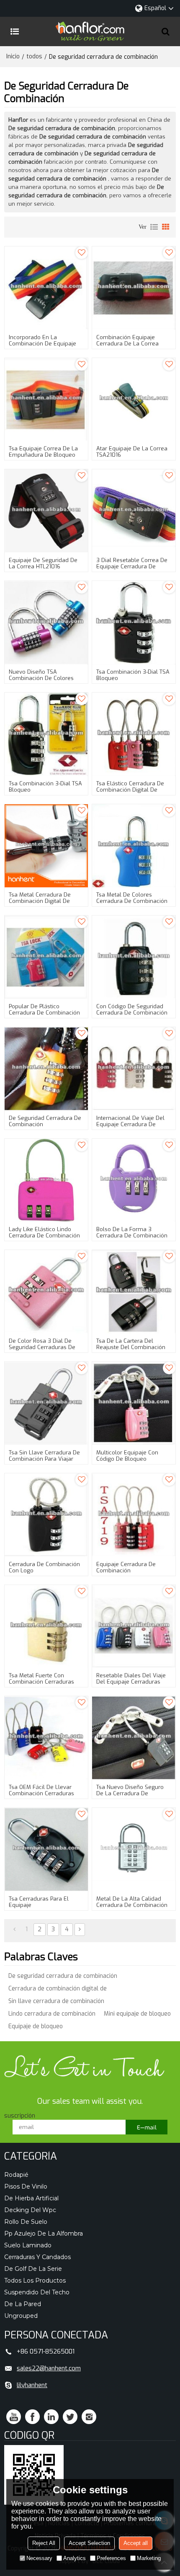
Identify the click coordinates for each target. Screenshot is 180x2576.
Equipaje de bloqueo (36, 2026)
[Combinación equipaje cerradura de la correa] (134, 288)
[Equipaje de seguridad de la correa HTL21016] (46, 511)
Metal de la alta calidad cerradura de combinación (132, 1902)
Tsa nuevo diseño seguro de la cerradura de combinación (130, 1793)
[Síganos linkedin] (51, 2417)
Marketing (149, 2558)
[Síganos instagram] (89, 2417)
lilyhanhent (32, 2385)
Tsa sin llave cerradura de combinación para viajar (44, 1456)
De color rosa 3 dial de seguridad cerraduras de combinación (42, 1347)
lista (154, 227)
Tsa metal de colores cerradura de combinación (132, 898)
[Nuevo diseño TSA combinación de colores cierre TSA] (46, 623)
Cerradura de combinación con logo (44, 1567)
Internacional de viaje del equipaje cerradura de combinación (130, 1124)
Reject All (44, 2543)
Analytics (75, 2558)
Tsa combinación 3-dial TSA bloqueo (133, 675)
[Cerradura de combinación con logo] (46, 1515)
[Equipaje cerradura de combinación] (134, 1515)
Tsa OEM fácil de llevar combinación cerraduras (41, 1790)
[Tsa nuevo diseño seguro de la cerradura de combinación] (134, 1738)
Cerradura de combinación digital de (58, 1989)
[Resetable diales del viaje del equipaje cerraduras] (134, 1627)
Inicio (13, 56)
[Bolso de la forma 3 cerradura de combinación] (134, 1181)
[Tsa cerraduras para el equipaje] (46, 1850)
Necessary (39, 2558)
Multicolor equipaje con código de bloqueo (127, 1456)
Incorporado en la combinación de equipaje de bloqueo (42, 344)
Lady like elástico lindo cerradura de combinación (44, 1232)
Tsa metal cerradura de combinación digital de (40, 898)
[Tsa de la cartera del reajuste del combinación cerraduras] (134, 1292)
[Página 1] (14, 1930)
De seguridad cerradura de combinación (45, 1121)
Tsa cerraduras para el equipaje (39, 1902)
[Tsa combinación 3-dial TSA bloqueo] (134, 623)
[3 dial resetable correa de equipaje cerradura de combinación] (134, 511)
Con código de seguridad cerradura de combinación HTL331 (132, 1013)
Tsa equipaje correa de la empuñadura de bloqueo (43, 452)
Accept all (136, 2543)
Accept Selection (89, 2543)
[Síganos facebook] (32, 2417)
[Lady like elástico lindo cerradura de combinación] (46, 1181)
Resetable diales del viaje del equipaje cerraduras (131, 1679)
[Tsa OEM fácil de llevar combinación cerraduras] (46, 1738)
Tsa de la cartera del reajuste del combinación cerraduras (131, 1347)
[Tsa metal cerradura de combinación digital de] (46, 846)
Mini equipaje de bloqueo (137, 2014)
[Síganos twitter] (70, 2417)
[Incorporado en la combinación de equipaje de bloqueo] (46, 288)
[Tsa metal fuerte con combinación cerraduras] (46, 1627)
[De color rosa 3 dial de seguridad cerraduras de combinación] (46, 1292)
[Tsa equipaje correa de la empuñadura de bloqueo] (46, 400)
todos (34, 56)
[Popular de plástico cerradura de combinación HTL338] (46, 957)
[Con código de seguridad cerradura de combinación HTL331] (134, 957)
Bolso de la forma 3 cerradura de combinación (132, 1232)
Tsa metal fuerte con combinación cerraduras (41, 1679)
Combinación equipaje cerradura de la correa (127, 340)
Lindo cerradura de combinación (52, 2014)
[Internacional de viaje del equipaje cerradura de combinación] (134, 1069)
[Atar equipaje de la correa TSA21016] (134, 400)
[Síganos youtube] (14, 2417)
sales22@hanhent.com (49, 2368)
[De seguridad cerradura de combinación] (46, 1069)
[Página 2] (80, 1930)
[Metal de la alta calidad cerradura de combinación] (134, 1850)
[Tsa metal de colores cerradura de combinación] (134, 846)
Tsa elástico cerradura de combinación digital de (130, 787)
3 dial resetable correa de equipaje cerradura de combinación (132, 566)
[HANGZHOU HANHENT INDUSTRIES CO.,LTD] (90, 31)
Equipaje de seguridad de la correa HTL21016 (43, 563)
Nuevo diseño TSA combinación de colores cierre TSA (41, 678)
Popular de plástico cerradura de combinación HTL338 (44, 1013)
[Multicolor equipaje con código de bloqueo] (134, 1403)
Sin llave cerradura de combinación (56, 2001)
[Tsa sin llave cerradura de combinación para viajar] (46, 1403)
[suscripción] (147, 2127)
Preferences (111, 2558)
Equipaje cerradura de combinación (126, 1567)
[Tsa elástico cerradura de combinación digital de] (134, 734)
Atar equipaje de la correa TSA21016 (132, 452)
